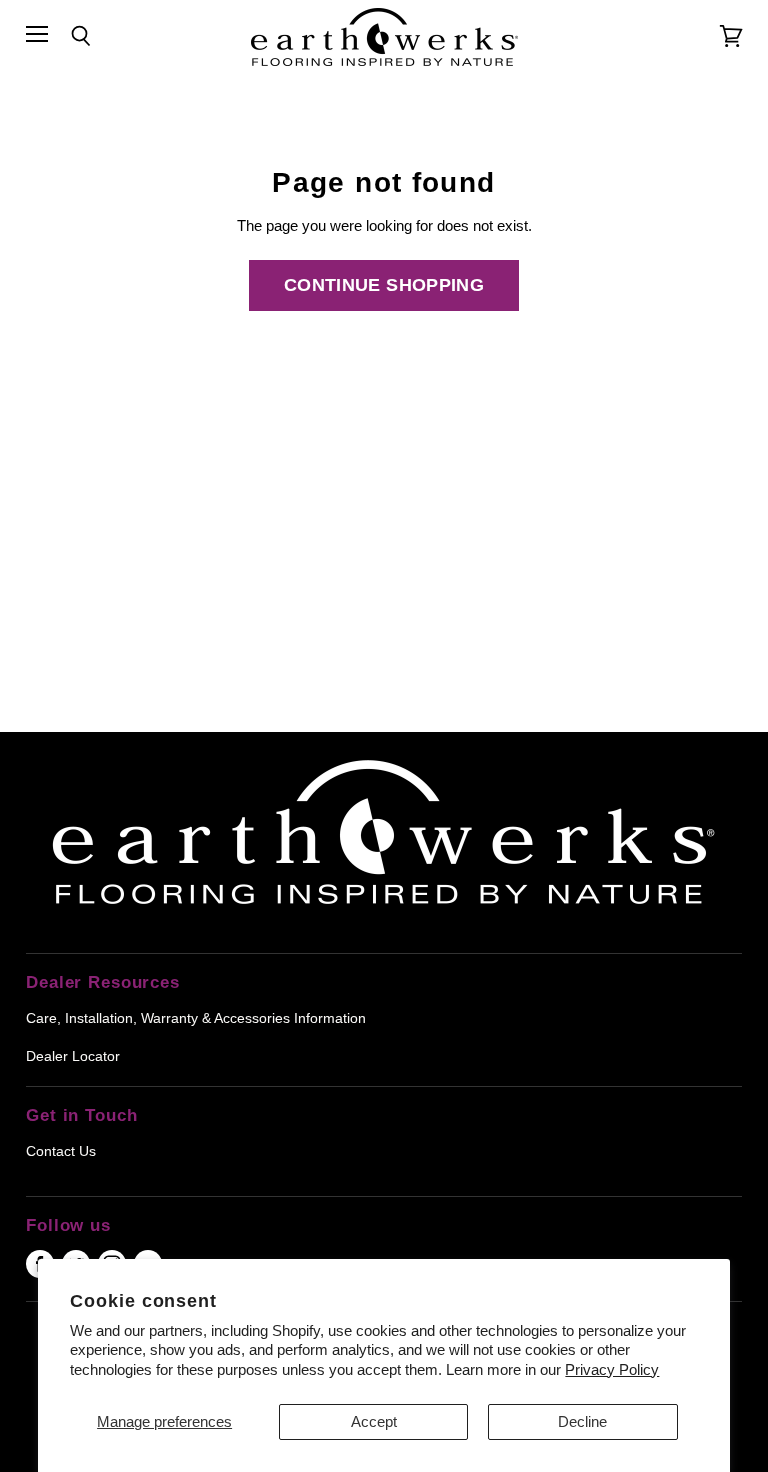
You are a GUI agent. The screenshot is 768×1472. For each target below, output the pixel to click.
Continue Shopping (384, 285)
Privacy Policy (612, 1369)
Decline (582, 1421)
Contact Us (61, 1151)
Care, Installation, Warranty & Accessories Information (196, 1018)
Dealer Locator (73, 1056)
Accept (374, 1421)
